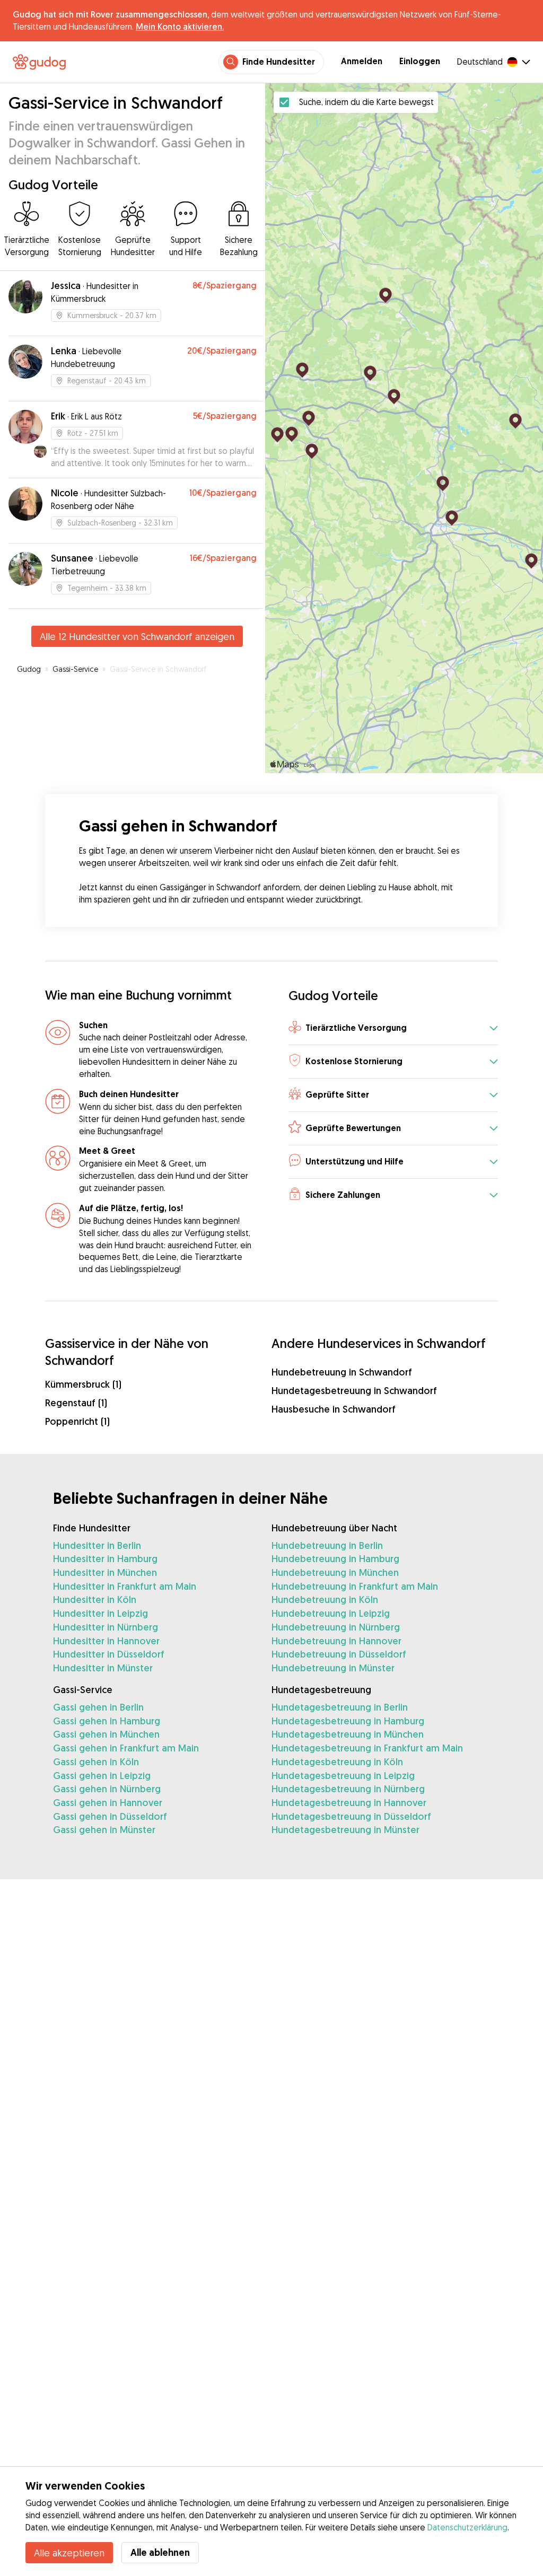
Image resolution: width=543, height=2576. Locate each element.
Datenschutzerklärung (467, 2527)
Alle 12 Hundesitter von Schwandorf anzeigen (137, 636)
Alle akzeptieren (69, 2553)
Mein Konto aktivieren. (180, 27)
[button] (393, 1029)
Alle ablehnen (160, 2552)
